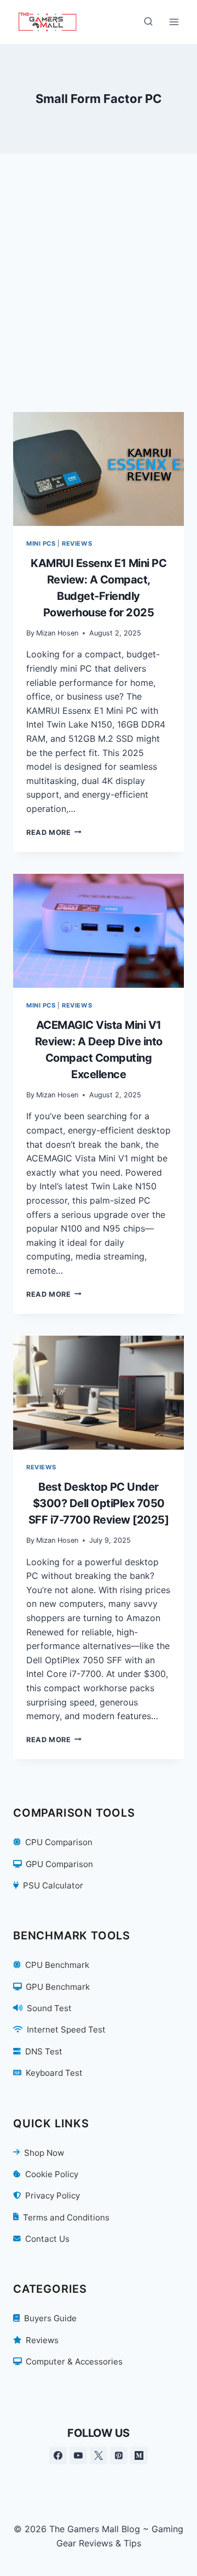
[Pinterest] (119, 2455)
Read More (54, 832)
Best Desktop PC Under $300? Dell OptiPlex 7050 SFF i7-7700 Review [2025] (99, 1503)
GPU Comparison (59, 1864)
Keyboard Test (54, 2073)
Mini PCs (41, 543)
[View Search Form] (148, 22)
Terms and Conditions (66, 2217)
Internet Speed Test (66, 2030)
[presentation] (99, 469)
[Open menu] (174, 22)
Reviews (77, 543)
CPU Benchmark (57, 1965)
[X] (99, 2455)
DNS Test (44, 2051)
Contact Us (47, 2239)
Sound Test (49, 2008)
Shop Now (44, 2153)
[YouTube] (78, 2455)
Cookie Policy (52, 2174)
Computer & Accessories (74, 2362)
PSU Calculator (53, 1885)
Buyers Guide (50, 2318)
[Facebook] (58, 2455)
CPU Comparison (59, 1842)
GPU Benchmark (58, 1987)
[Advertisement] (99, 296)
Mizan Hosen (57, 633)
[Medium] (139, 2455)
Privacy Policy (53, 2196)
